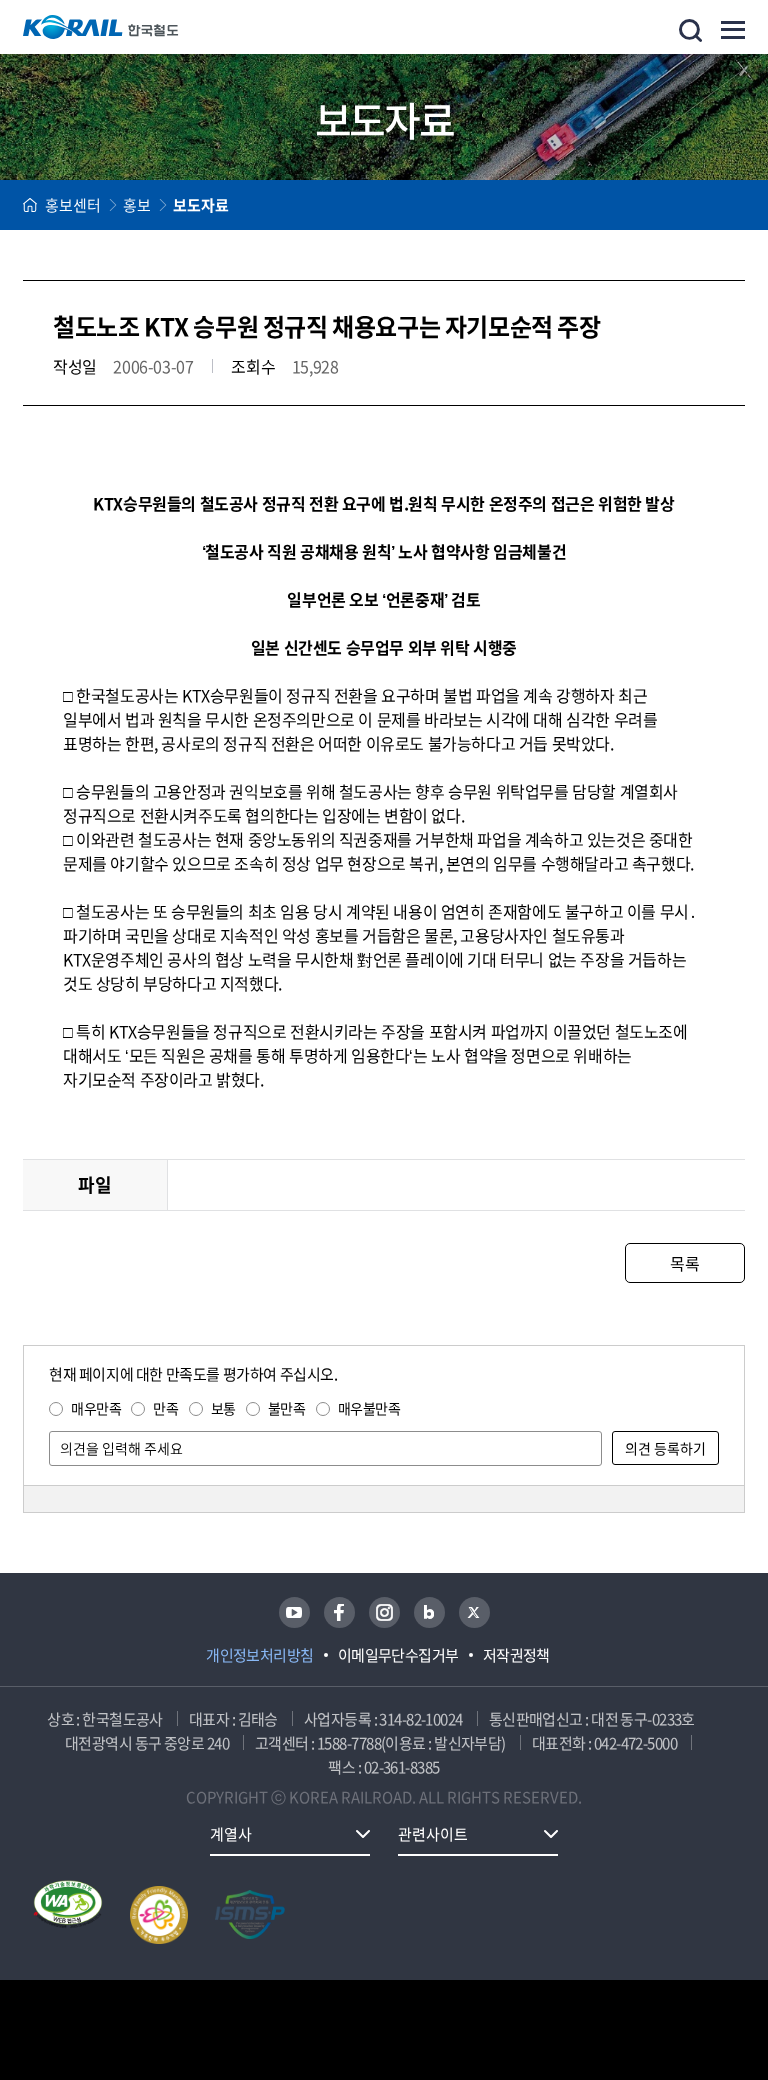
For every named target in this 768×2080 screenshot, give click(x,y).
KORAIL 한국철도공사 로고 (101, 27)
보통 (223, 1408)
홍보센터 (73, 205)
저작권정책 (516, 1655)
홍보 (137, 205)
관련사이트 (433, 1834)
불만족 (287, 1408)
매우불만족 (369, 1408)
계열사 (231, 1834)
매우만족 (96, 1408)
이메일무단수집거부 (398, 1655)
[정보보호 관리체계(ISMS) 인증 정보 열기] (250, 1915)
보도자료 (201, 205)
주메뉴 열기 (733, 30)
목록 (684, 1263)
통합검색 (690, 30)
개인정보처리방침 (260, 1655)
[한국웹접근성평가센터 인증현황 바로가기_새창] (68, 1915)
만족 (165, 1408)
